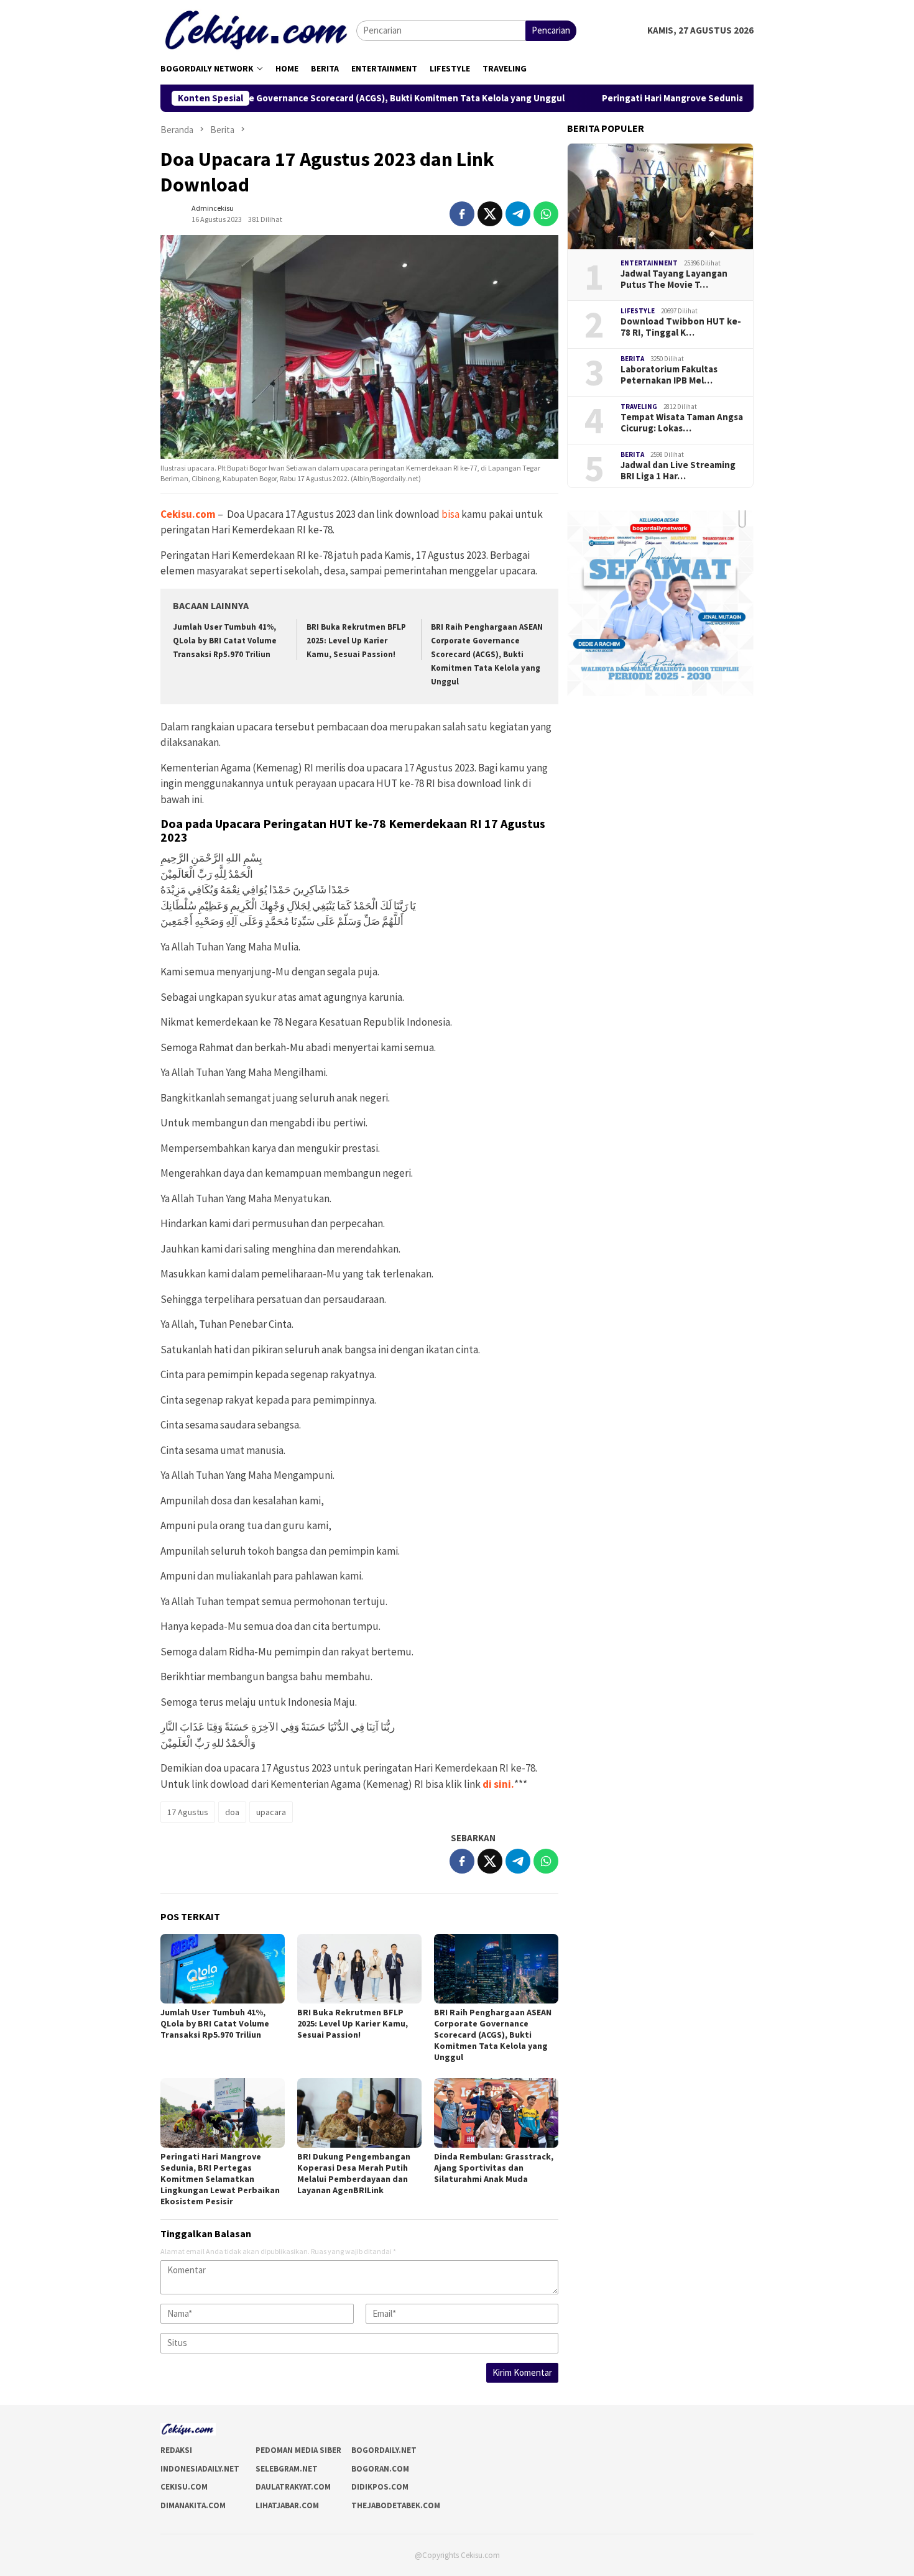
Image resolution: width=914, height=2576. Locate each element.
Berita (632, 359)
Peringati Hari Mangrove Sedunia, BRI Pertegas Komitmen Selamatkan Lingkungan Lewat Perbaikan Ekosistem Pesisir (220, 2179)
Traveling (639, 407)
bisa (450, 514)
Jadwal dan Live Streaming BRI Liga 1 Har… (678, 471)
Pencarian (551, 30)
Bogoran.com (380, 2469)
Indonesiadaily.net (200, 2469)
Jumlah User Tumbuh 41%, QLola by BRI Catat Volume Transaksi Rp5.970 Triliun (225, 641)
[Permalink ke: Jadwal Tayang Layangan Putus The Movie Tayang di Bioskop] (660, 196)
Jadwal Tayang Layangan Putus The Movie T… (674, 279)
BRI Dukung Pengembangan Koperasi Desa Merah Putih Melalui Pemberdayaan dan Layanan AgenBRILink (354, 2173)
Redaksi (176, 2450)
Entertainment (649, 263)
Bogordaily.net (384, 2450)
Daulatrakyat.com (293, 2487)
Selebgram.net (287, 2469)
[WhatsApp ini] (546, 214)
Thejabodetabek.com (396, 2505)
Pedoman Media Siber (298, 2450)
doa (232, 1812)
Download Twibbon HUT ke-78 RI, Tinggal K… (681, 327)
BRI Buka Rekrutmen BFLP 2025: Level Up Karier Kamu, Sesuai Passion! (356, 641)
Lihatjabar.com (287, 2505)
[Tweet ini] (490, 214)
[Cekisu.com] (258, 30)
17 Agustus (188, 1812)
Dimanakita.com (193, 2505)
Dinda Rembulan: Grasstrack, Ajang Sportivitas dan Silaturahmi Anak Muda (494, 2168)
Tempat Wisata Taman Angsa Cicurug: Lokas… (682, 423)
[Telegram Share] (518, 214)
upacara (271, 1812)
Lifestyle (638, 311)
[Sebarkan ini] (462, 214)
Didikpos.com (380, 2487)
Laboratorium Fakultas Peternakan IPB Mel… (669, 375)
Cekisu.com (188, 514)
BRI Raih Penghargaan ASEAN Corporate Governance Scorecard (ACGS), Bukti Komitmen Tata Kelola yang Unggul (487, 654)
